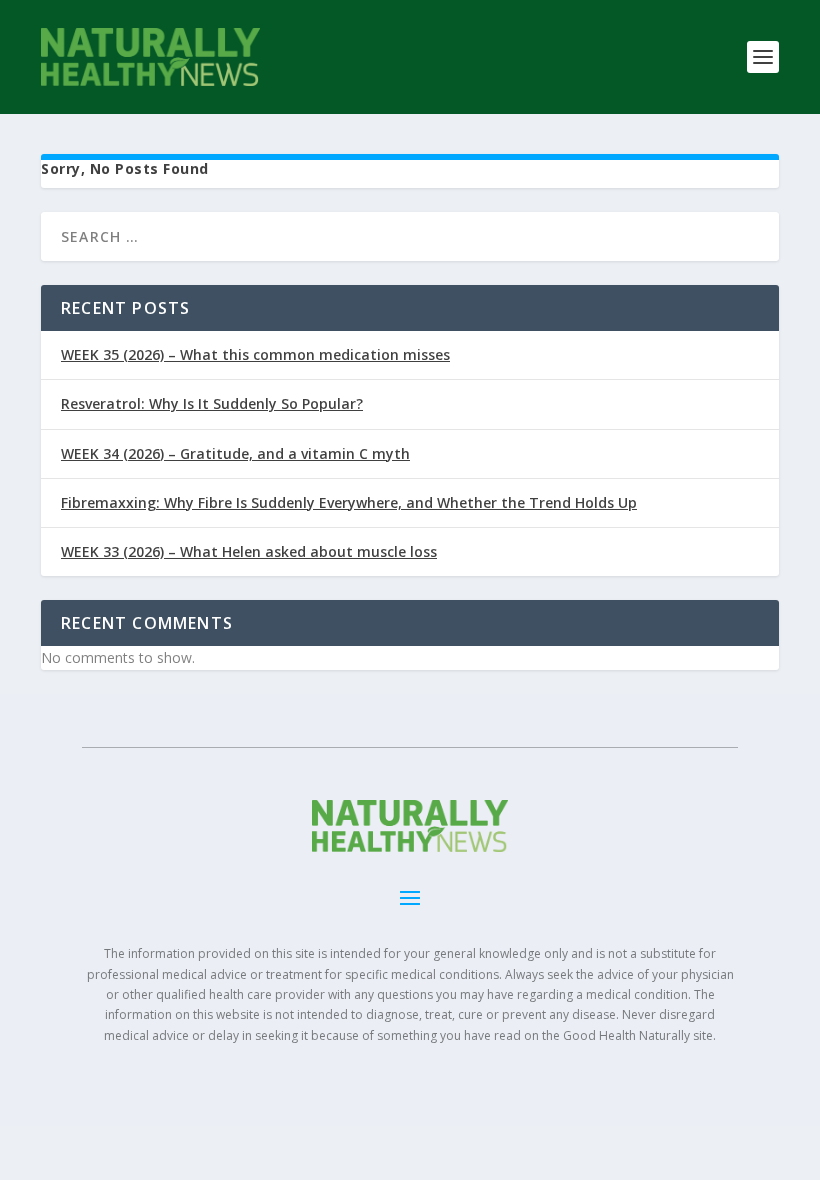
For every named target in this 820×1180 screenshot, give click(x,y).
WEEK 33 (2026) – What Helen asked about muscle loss (249, 551)
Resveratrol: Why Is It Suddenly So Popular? (212, 403)
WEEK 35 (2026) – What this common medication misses (255, 354)
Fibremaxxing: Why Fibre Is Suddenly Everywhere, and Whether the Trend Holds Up (349, 502)
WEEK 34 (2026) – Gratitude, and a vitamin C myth (235, 453)
